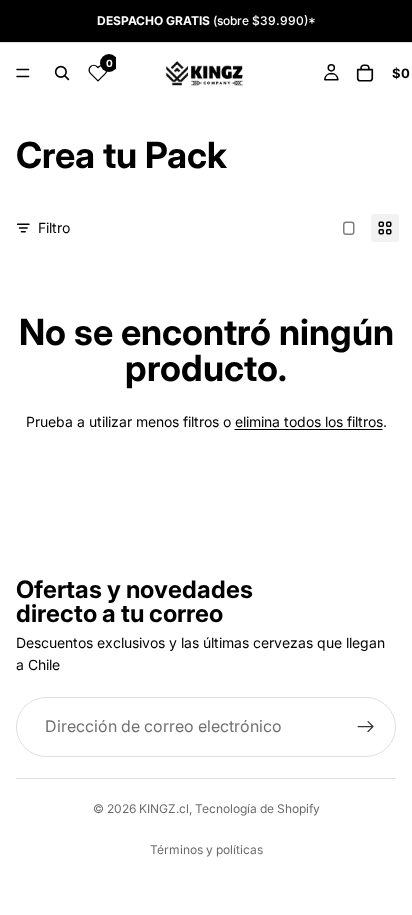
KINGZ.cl (164, 808)
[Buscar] (62, 73)
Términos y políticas (206, 849)
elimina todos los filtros (309, 421)
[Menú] (23, 73)
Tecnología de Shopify (257, 808)
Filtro (54, 227)
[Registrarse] (366, 727)
